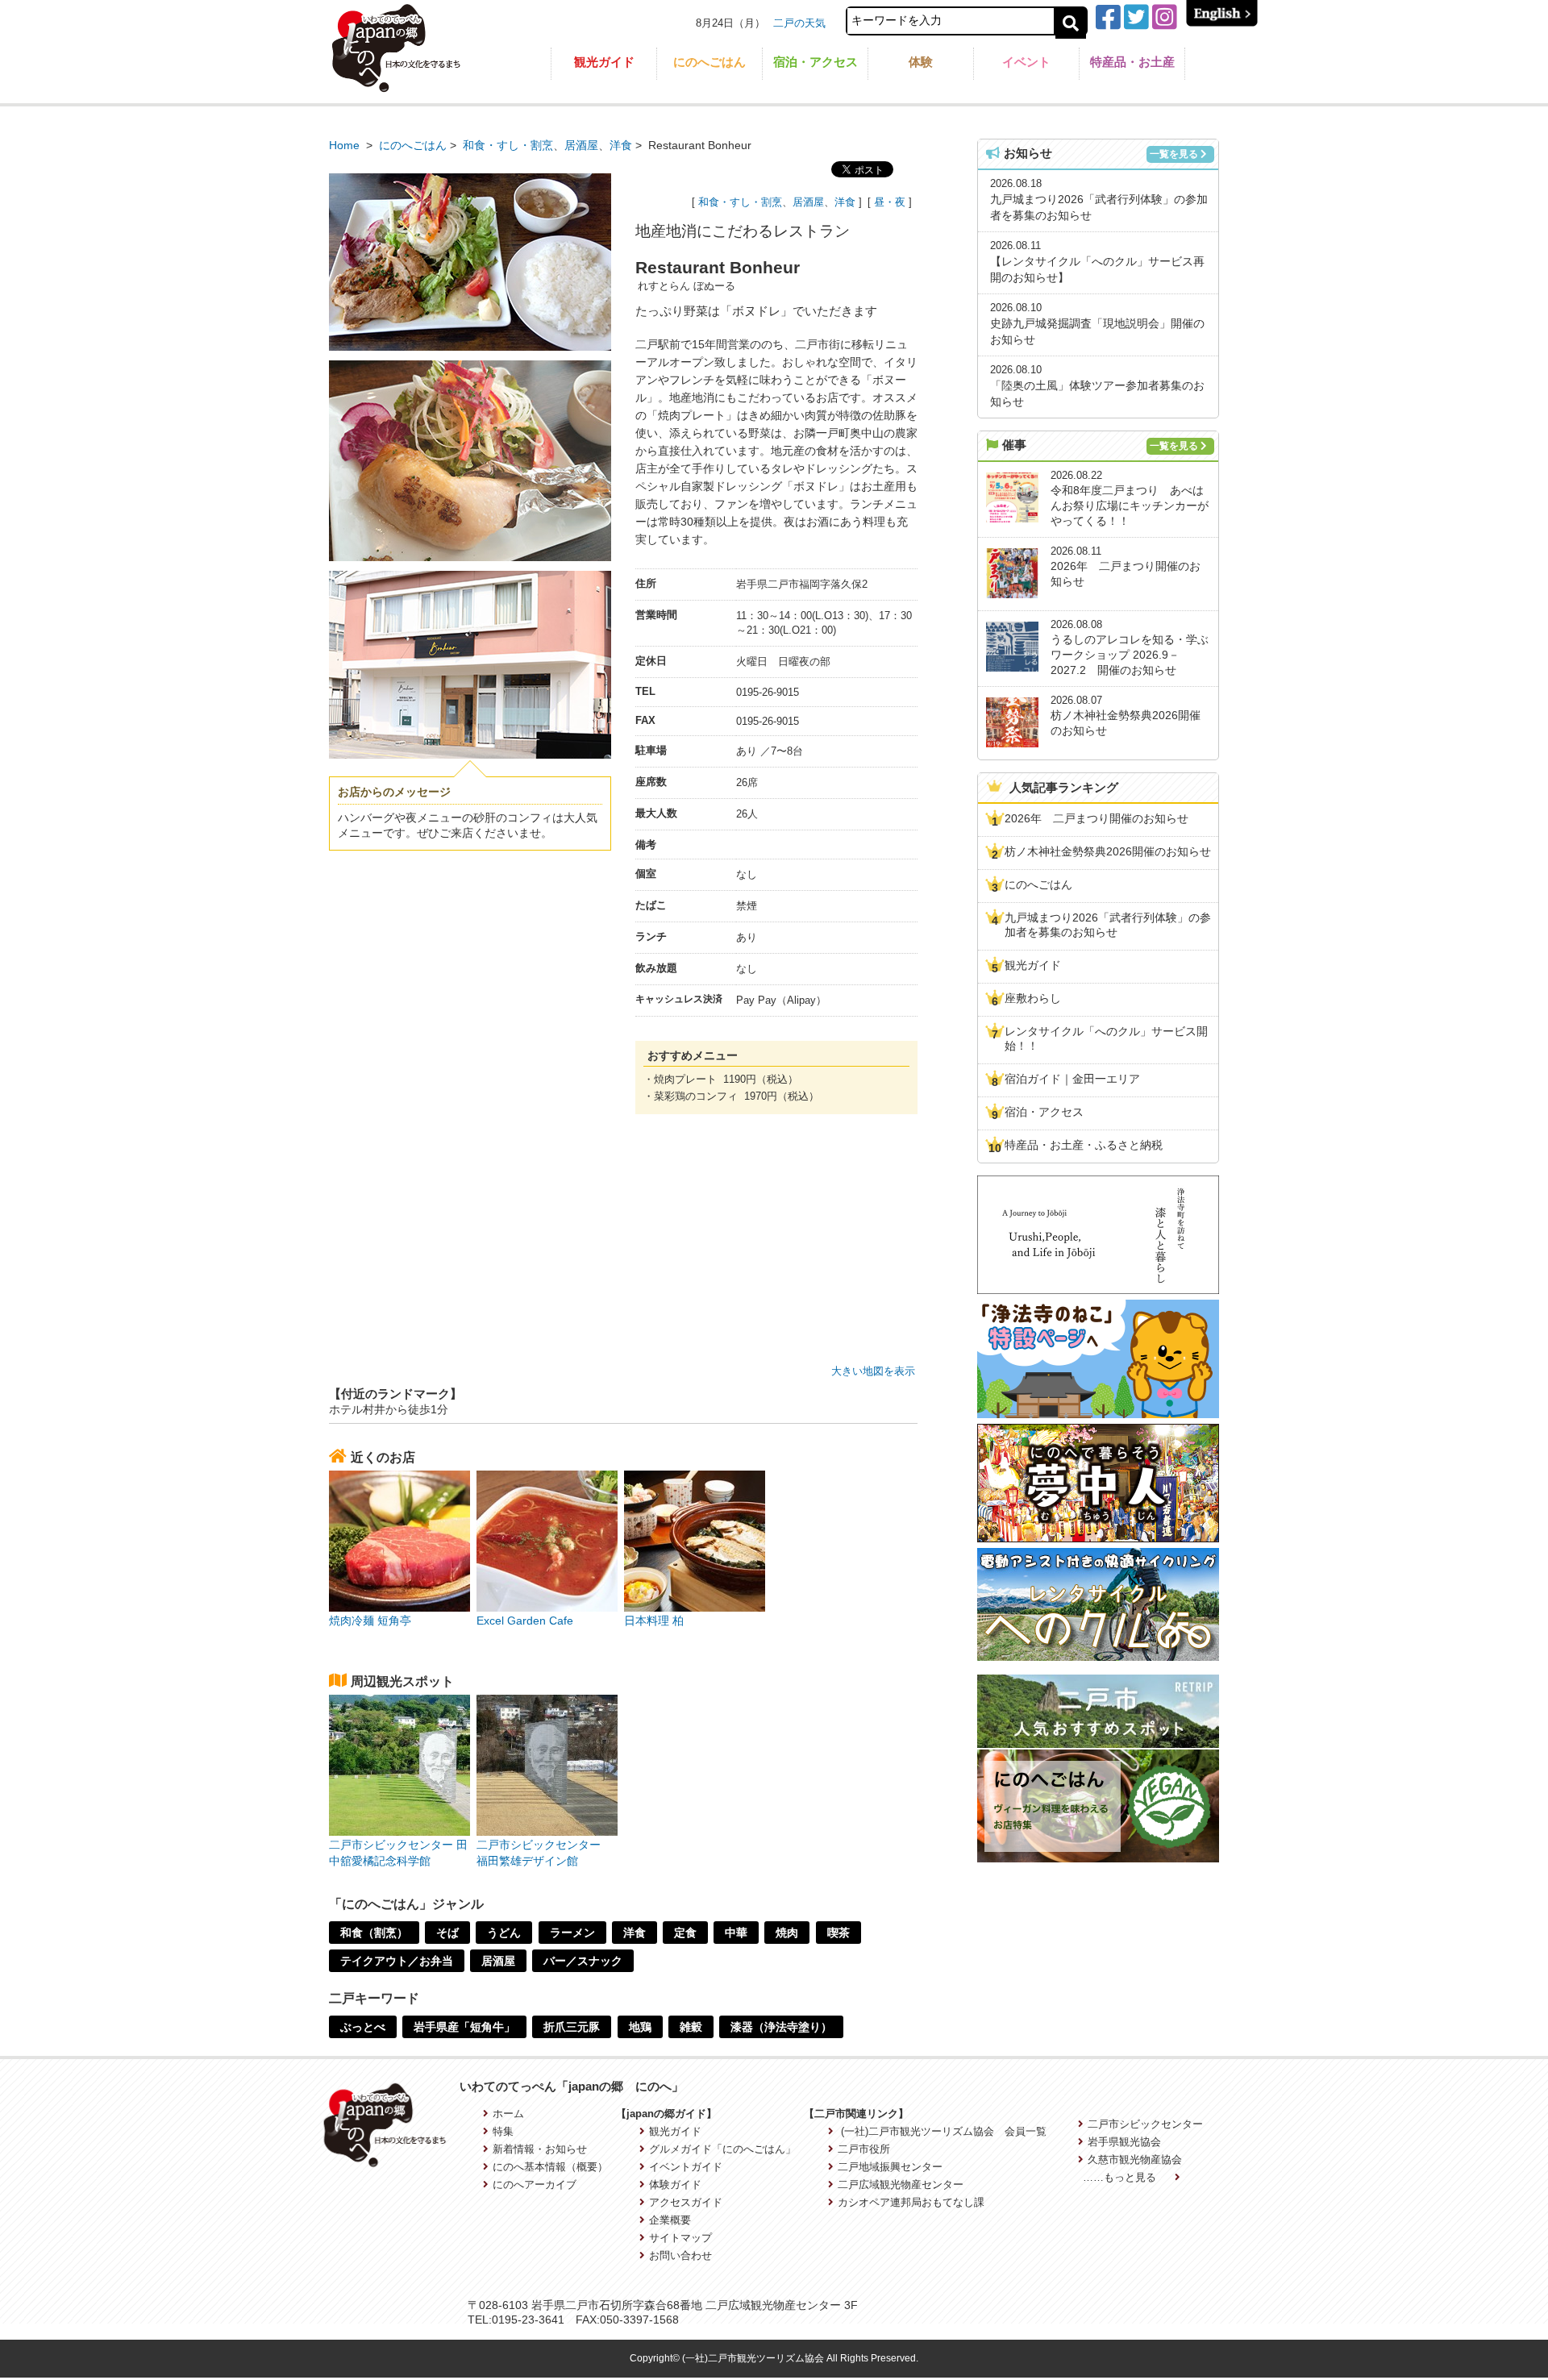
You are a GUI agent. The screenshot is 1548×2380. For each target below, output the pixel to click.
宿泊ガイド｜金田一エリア (1072, 1079)
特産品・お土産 (1132, 62)
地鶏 (640, 2027)
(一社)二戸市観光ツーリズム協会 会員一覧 (942, 2131)
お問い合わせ (680, 2255)
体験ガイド (675, 2184)
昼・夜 (890, 202)
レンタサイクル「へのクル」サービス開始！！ (1106, 1038)
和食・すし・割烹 (508, 145)
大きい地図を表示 (873, 1371)
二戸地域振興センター (890, 2167)
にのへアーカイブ (535, 2184)
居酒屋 (581, 145)
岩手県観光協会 (1124, 2142)
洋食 (621, 145)
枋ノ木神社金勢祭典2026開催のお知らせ (1108, 851)
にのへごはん (709, 62)
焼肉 (787, 1933)
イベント (1026, 62)
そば (447, 1933)
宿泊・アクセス (816, 62)
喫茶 (838, 1933)
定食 (685, 1933)
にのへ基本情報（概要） (550, 2167)
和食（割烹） (374, 1933)
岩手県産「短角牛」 (464, 2027)
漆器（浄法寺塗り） (781, 2027)
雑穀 (691, 2027)
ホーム (508, 2114)
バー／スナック (583, 1961)
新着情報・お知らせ (540, 2149)
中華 (736, 1933)
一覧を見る (1174, 154)
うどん (504, 1933)
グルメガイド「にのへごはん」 (722, 2149)
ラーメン (572, 1933)
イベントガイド (686, 2167)
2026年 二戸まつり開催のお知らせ (1096, 818)
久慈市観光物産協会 (1135, 2159)
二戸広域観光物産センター (900, 2184)
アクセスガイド (686, 2202)
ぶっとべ (363, 2027)
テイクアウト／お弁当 (397, 1961)
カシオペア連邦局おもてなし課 (911, 2202)
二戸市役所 (863, 2149)
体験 (921, 62)
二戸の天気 (799, 23)
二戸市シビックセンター (1145, 2124)
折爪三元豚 (572, 2027)
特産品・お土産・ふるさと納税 (1084, 1145)
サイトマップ (680, 2238)
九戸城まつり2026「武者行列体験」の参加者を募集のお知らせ (1108, 925)
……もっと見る (1121, 2177)
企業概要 (670, 2220)
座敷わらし (1033, 998)
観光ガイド (604, 62)
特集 (503, 2131)
